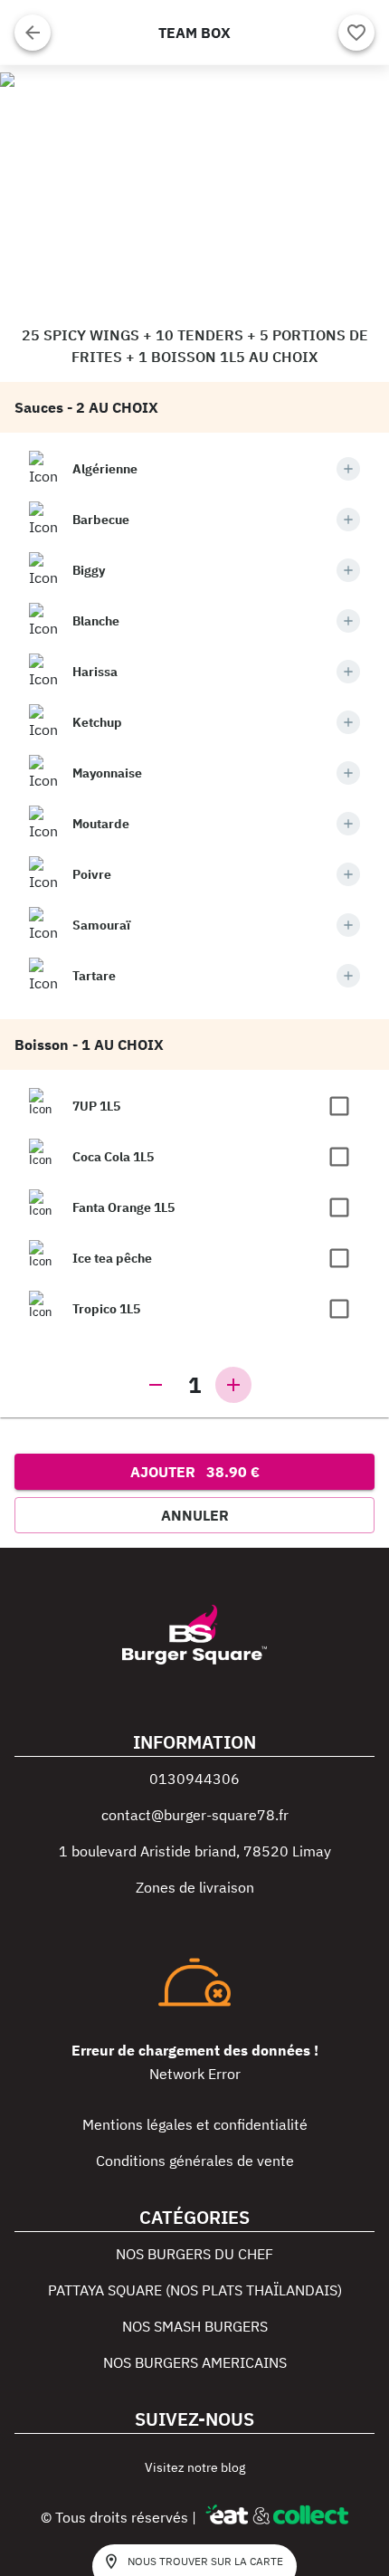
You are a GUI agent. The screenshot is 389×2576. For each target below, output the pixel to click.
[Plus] (348, 469)
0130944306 (194, 1779)
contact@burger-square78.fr (195, 1815)
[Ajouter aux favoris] (356, 33)
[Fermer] (33, 33)
